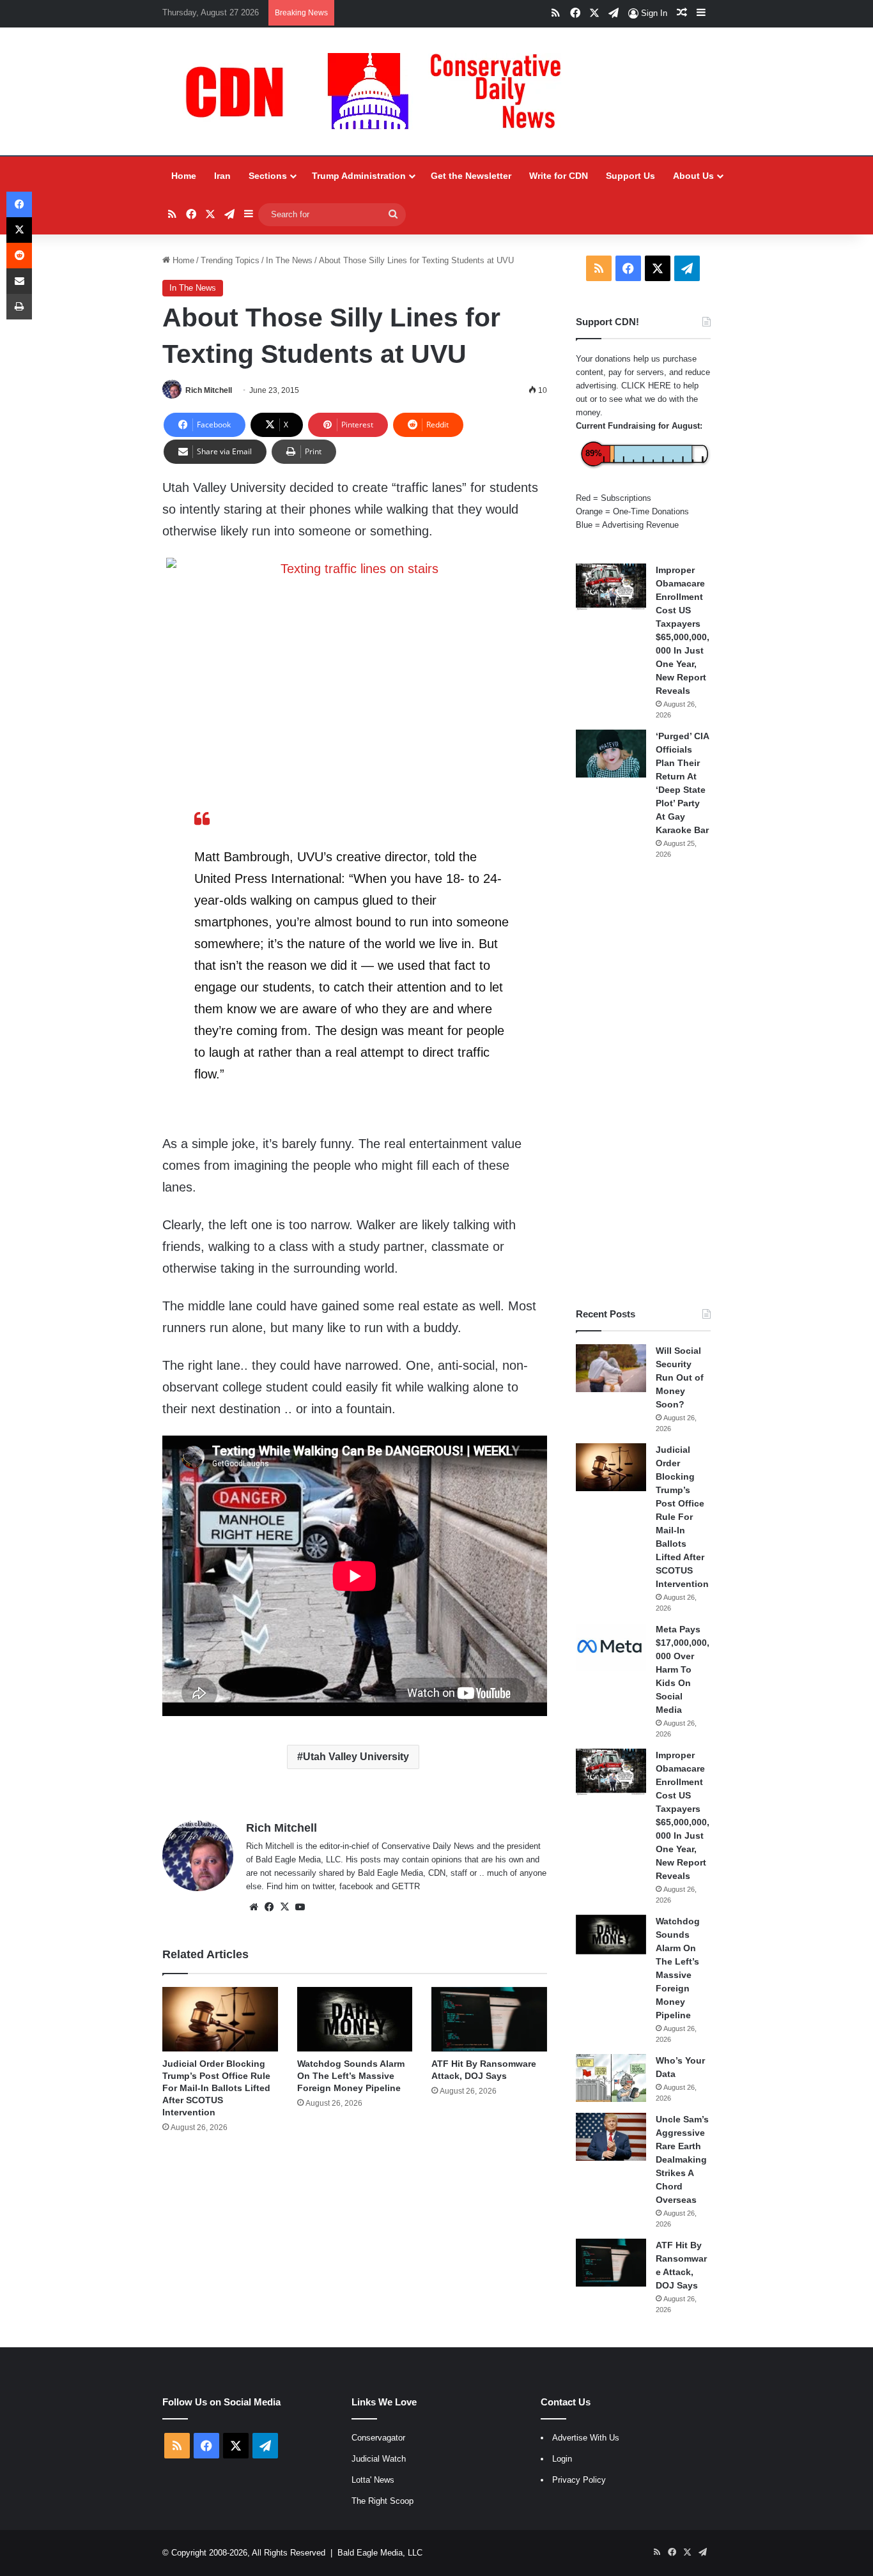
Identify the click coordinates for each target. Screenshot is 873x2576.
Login (562, 2459)
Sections (268, 176)
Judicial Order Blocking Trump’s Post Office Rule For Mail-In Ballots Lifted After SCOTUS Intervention (216, 2088)
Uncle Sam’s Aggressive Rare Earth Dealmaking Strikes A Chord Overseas (682, 2159)
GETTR (406, 1886)
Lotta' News (373, 2480)
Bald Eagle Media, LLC (380, 2553)
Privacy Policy (579, 2480)
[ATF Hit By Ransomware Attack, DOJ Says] (489, 2020)
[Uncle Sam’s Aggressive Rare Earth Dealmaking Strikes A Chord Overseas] (611, 2137)
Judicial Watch (379, 2459)
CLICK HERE (646, 386)
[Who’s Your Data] (611, 2078)
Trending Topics (230, 260)
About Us (693, 176)
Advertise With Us (586, 2438)
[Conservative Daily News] (380, 91)
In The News (289, 260)
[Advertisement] (643, 1084)
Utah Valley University (356, 1757)
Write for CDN (559, 176)
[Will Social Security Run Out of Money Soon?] (611, 1368)
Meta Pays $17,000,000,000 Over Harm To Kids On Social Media (683, 1669)
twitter (323, 1886)
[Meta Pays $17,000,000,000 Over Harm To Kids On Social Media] (611, 1647)
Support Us (630, 176)
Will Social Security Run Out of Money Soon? (680, 1377)
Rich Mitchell (209, 390)
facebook (356, 1886)
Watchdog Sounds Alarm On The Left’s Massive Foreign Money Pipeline (351, 2076)
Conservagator (378, 2438)
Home (184, 176)
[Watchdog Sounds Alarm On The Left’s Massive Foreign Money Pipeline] (355, 2020)
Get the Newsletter (471, 176)
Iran (222, 176)
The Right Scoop (382, 2501)
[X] (284, 1907)
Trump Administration (359, 176)
